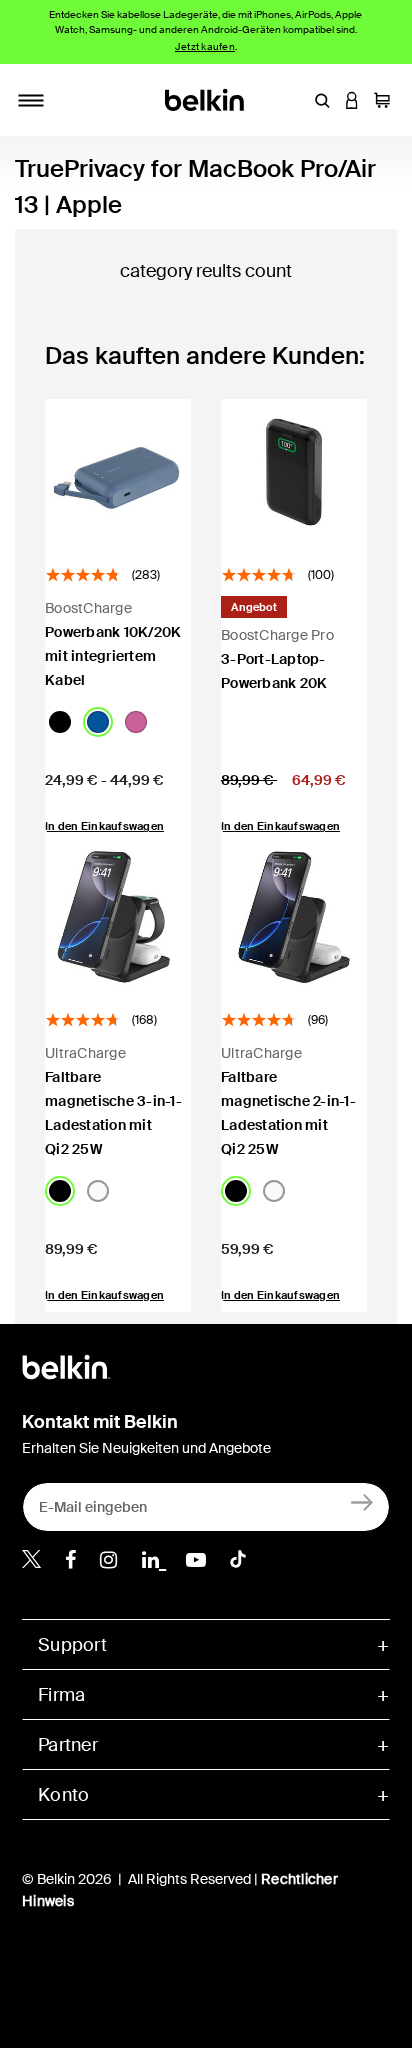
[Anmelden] (362, 1502)
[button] (322, 100)
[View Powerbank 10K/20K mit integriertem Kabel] (118, 472)
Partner (68, 1745)
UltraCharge (85, 1053)
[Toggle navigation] (31, 100)
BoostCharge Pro (277, 635)
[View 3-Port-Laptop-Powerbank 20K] (294, 472)
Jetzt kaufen (205, 46)
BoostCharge (88, 608)
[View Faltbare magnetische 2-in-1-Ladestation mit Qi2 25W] (294, 917)
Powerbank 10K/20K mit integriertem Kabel (113, 656)
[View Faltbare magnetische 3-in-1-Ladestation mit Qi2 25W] (118, 917)
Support (72, 1645)
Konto (63, 1795)
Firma (61, 1695)
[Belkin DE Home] (206, 98)
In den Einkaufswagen (104, 1295)
